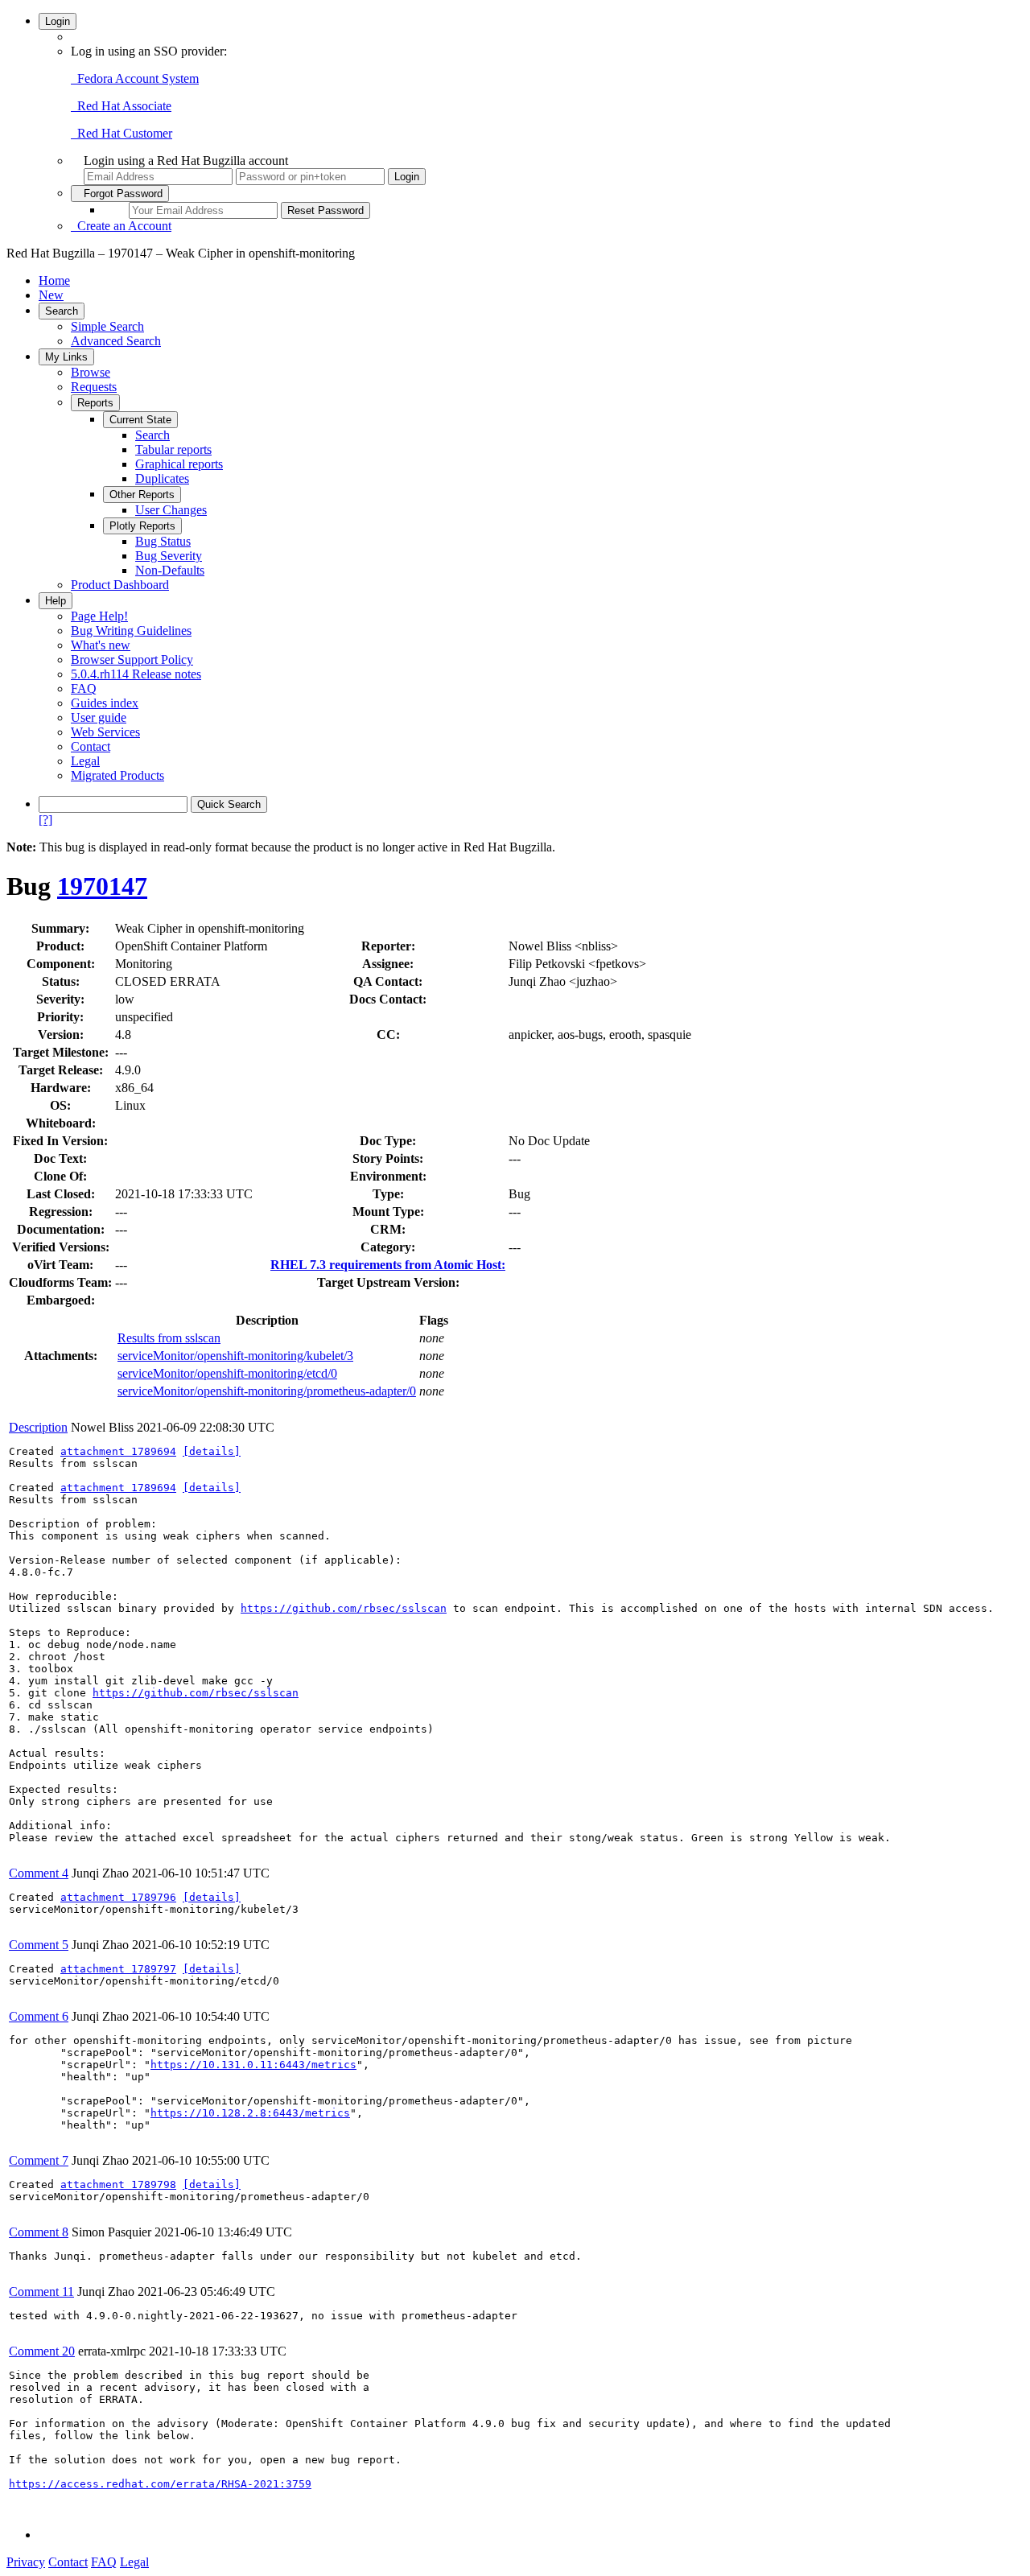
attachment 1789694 (118, 1451)
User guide (99, 717)
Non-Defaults (170, 570)
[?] (45, 820)
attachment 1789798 (118, 2184)
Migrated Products (117, 775)
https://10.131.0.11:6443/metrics (253, 2065)
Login (58, 21)
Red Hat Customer (122, 133)
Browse (91, 372)
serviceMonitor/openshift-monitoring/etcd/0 (227, 1373)
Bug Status (163, 541)
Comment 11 (41, 2292)
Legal (85, 761)
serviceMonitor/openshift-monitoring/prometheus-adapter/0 (267, 1391)
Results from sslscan (169, 1338)
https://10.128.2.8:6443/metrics (250, 2113)
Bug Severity (169, 556)
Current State (140, 420)
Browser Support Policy (132, 659)
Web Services (105, 732)
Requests (94, 387)
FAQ (84, 688)
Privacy (26, 2562)
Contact (91, 746)
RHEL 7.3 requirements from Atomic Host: (388, 1265)
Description (38, 1427)
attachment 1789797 (118, 1969)
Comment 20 (42, 2351)
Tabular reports (173, 449)
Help (56, 601)
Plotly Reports (142, 526)
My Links (66, 357)
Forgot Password (120, 194)
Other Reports (142, 495)
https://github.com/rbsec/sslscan (344, 1608)
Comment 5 (39, 1945)
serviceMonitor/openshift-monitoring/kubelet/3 (235, 1356)
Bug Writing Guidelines (131, 631)
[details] (212, 1451)
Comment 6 (39, 2016)
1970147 (102, 886)
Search (62, 311)
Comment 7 (39, 2160)
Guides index (105, 703)
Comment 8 (39, 2232)
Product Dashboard (120, 585)
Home (54, 280)
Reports (95, 403)
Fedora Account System (135, 78)
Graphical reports (179, 464)
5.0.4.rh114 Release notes (136, 674)
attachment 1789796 (118, 1897)
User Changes (171, 510)
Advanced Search (116, 341)
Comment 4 (39, 1873)
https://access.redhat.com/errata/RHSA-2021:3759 (160, 2484)
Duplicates (162, 478)
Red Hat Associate (121, 106)
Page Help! (99, 616)
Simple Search (107, 326)
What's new (101, 645)
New (51, 295)
